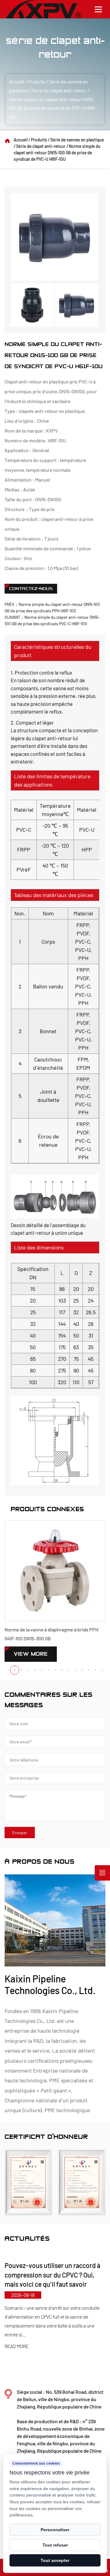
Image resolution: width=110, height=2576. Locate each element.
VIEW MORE (31, 1654)
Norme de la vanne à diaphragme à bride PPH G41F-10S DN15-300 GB (51, 1634)
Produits (37, 81)
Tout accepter (55, 2560)
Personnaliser (55, 2530)
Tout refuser (55, 2545)
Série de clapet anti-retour (59, 90)
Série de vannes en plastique (77, 140)
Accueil (16, 81)
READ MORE (65, 2356)
